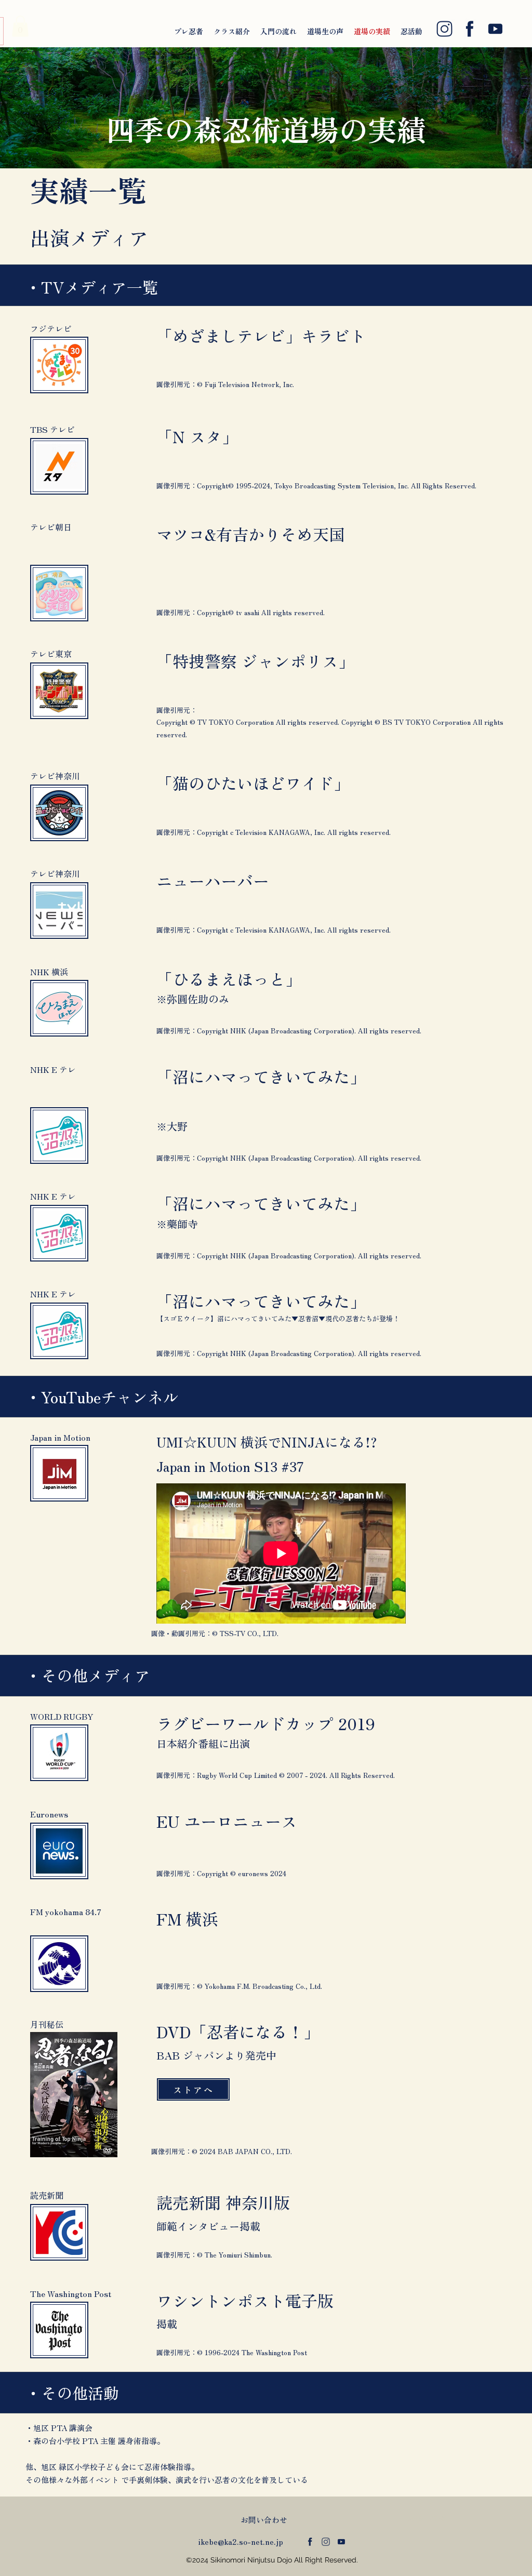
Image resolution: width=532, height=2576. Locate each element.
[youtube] (495, 29)
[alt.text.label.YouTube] (341, 2542)
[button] (20, 26)
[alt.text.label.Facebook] (310, 2542)
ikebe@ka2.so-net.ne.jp (241, 2541)
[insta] (444, 29)
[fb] (470, 29)
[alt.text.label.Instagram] (326, 2542)
